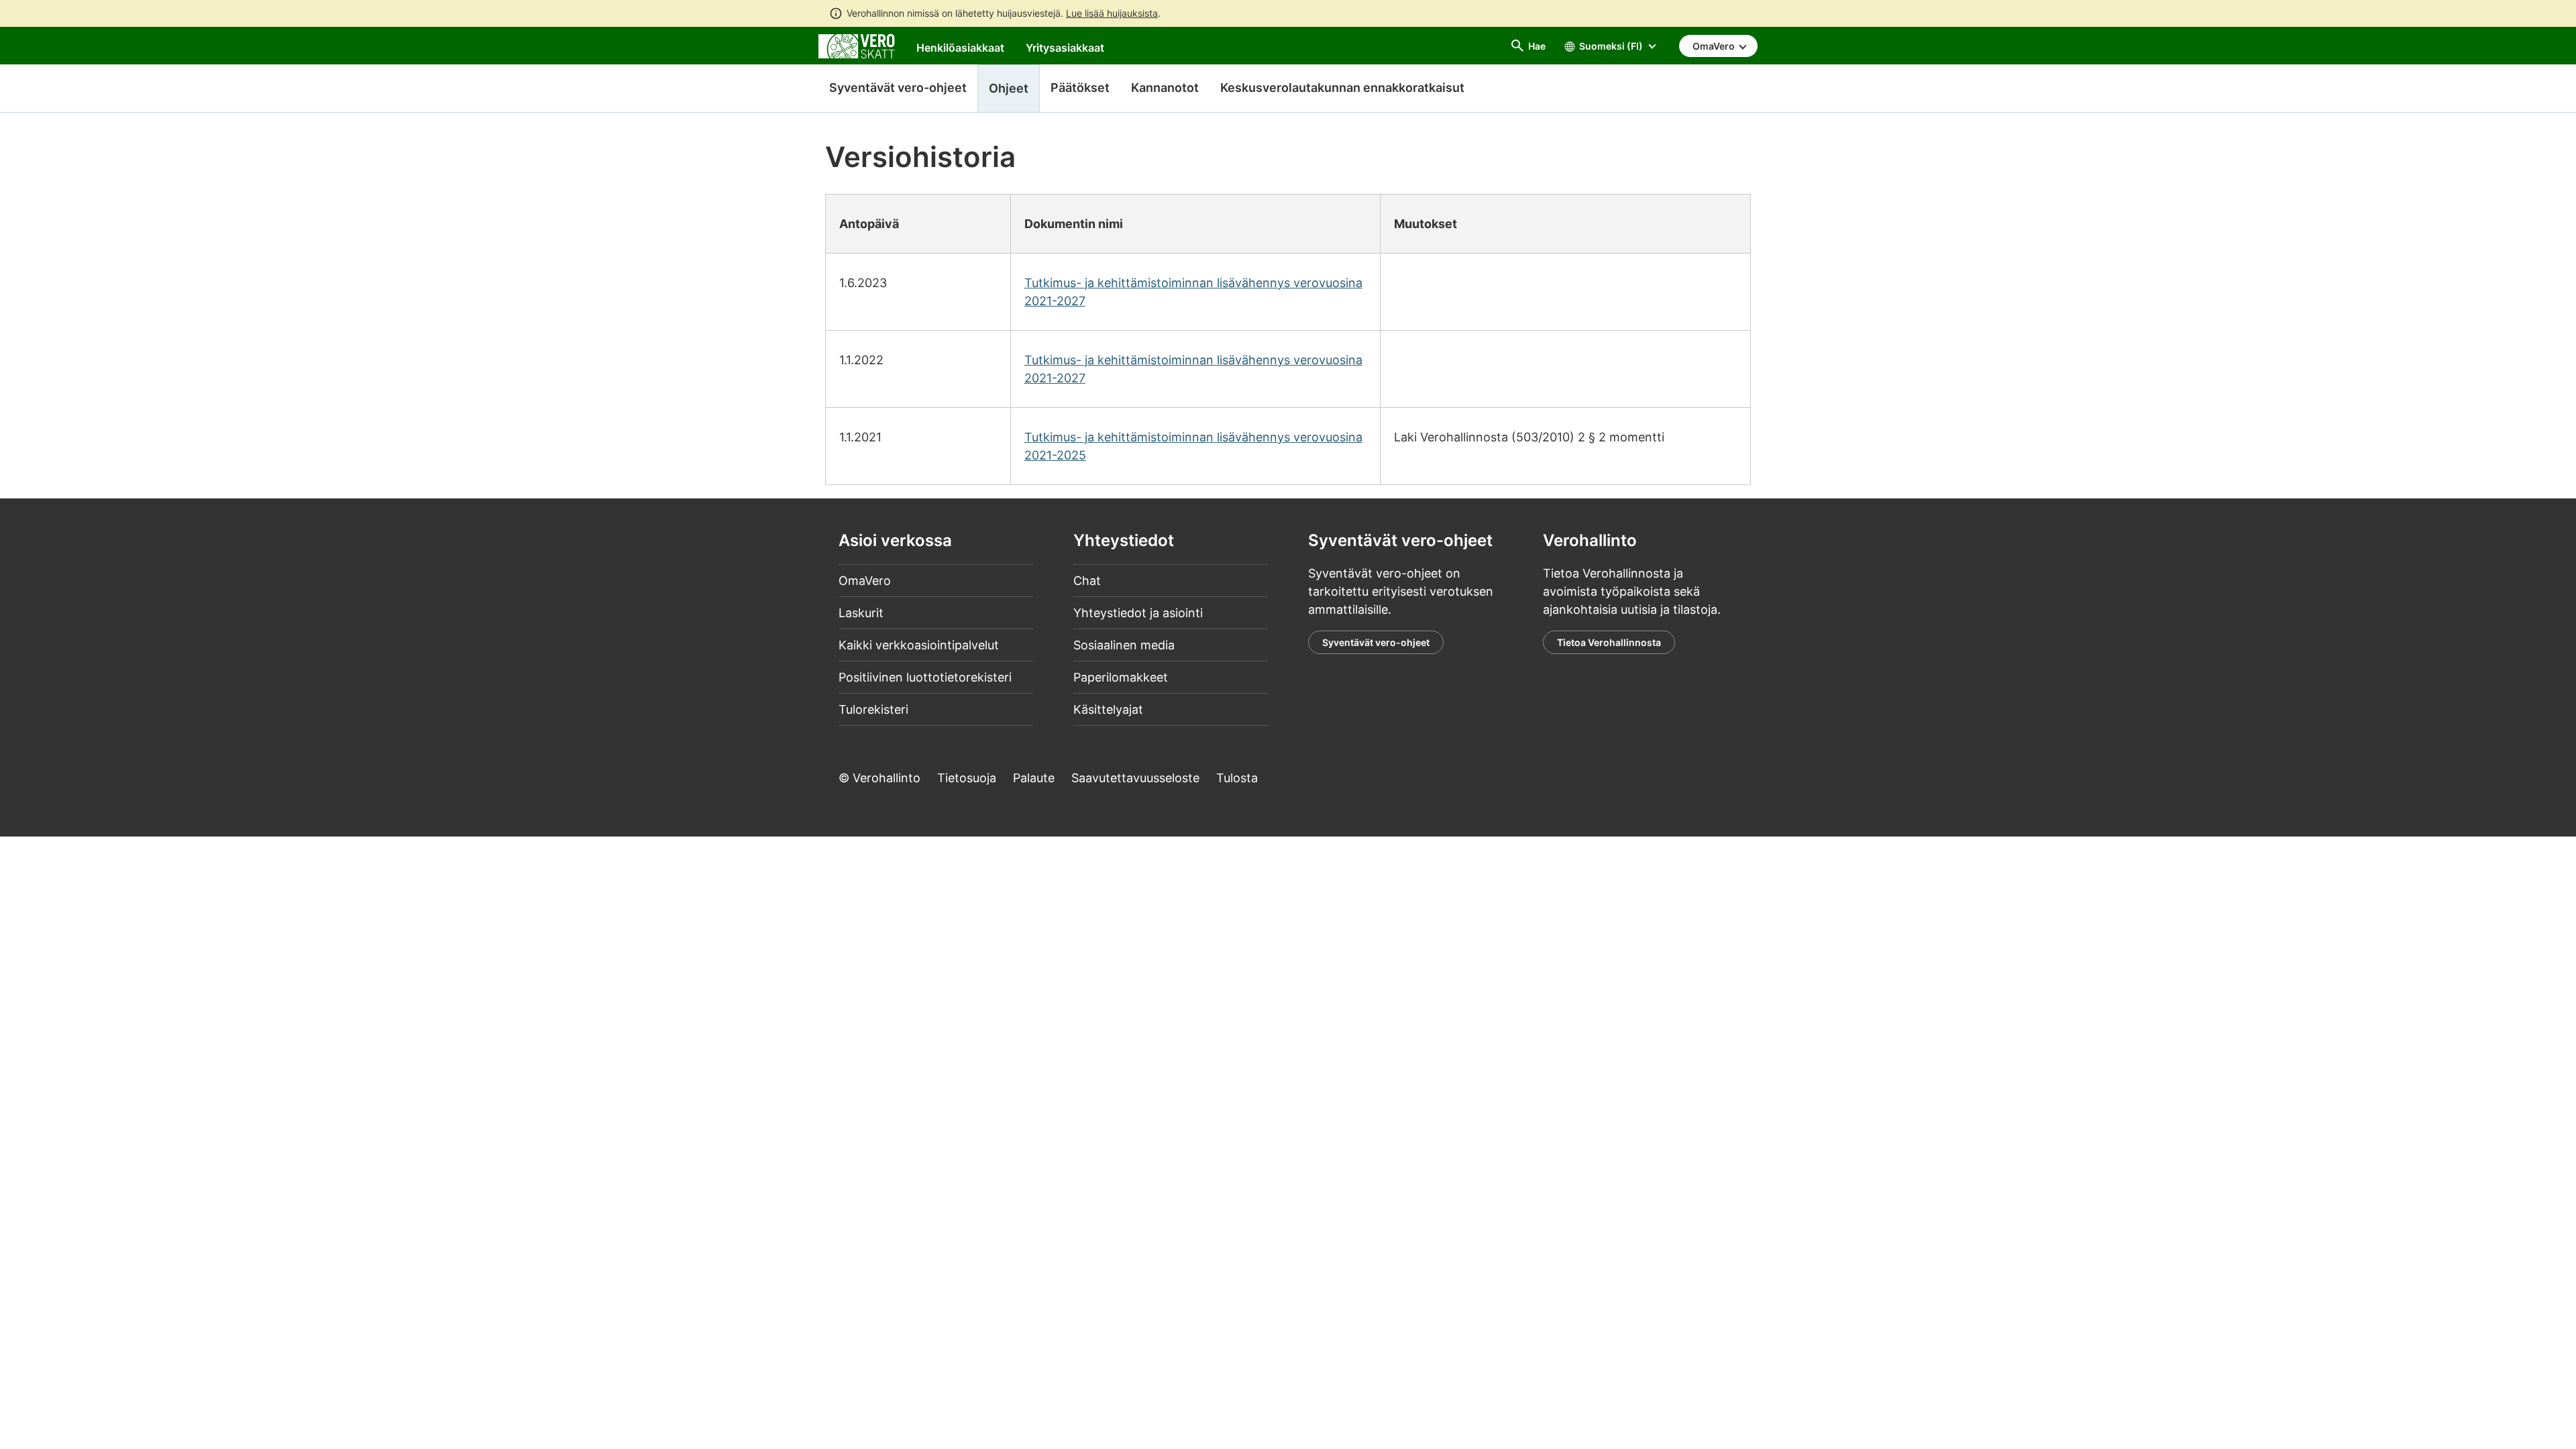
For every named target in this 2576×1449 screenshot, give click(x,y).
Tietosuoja (967, 778)
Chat (1087, 581)
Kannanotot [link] (1165, 88)
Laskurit (861, 613)
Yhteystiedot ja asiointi (1138, 613)
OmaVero (865, 581)
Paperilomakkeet (1121, 677)
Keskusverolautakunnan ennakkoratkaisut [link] (1342, 88)
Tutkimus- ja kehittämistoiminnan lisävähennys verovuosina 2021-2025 (1193, 446)
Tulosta (1237, 778)
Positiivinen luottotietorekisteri (925, 677)
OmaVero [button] (1715, 46)
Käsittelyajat (1108, 709)
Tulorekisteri (873, 709)
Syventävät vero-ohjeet (898, 88)
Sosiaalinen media (1124, 645)
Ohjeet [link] (1009, 88)
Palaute (1034, 778)
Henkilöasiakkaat (960, 48)
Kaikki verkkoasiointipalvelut (919, 645)
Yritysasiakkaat (1065, 48)
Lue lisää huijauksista (1112, 13)
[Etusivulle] (857, 45)
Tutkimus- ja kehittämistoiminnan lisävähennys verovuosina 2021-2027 (1193, 292)
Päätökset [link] (1080, 88)
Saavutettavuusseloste (1135, 778)
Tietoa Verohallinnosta (1609, 642)
